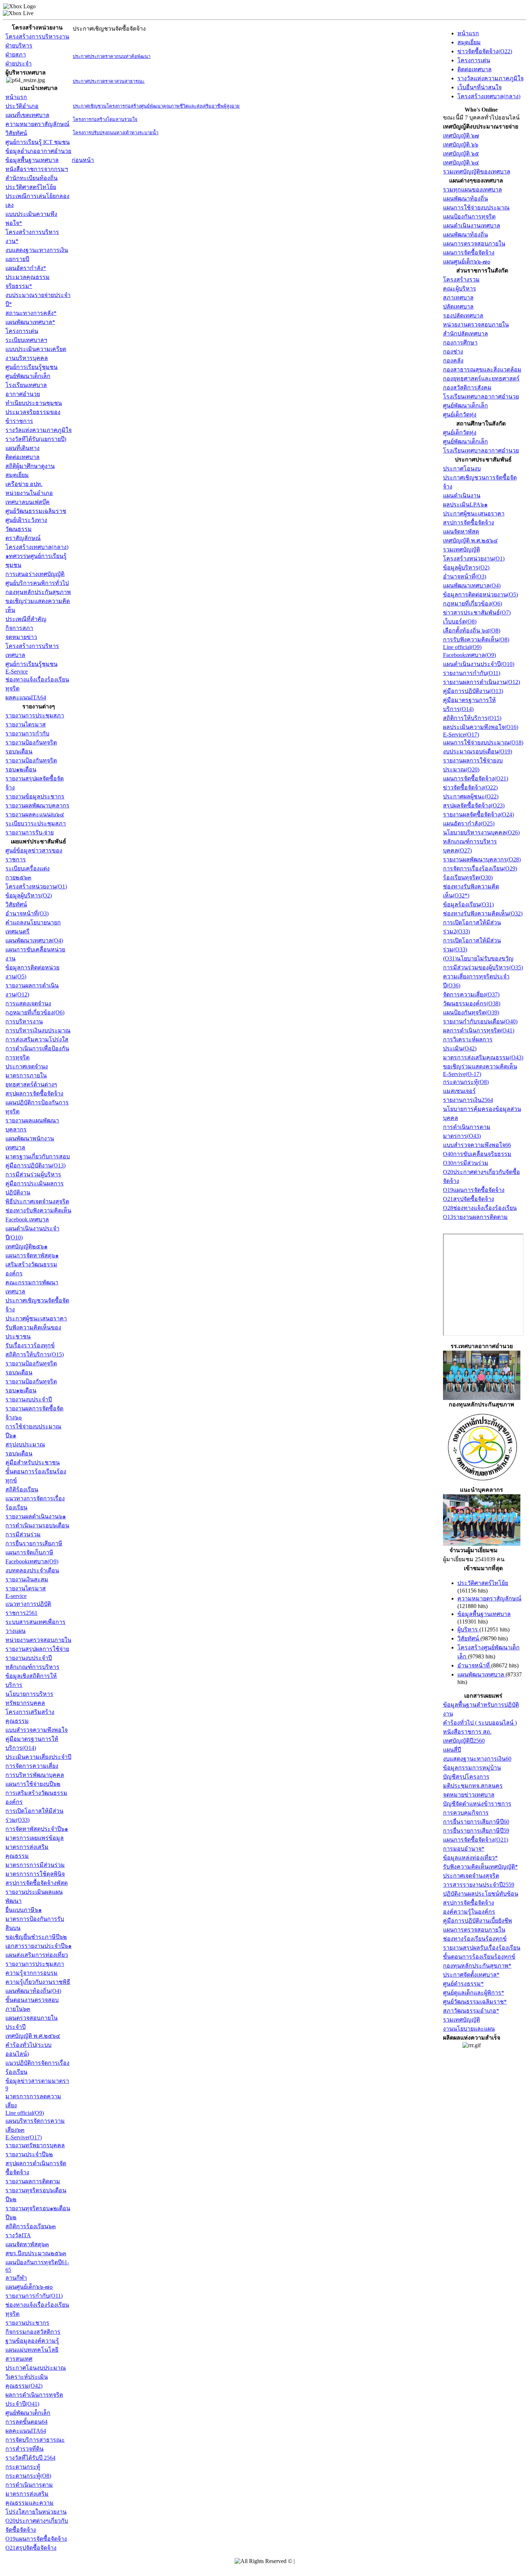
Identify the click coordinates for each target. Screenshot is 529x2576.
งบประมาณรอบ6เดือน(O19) (478, 751)
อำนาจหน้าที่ (474, 1665)
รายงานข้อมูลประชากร (35, 796)
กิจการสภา (19, 628)
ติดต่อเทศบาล (22, 457)
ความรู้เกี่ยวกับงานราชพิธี (38, 1982)
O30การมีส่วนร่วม (466, 1163)
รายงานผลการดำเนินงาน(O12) (481, 682)
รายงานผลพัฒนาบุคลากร (37, 805)
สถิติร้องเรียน (22, 1489)
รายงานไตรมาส (26, 724)
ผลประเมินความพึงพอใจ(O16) (481, 727)
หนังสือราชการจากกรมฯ (37, 169)
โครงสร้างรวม (461, 280)
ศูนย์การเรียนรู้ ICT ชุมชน (38, 142)
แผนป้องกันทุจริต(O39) (471, 1012)
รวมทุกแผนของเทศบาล (473, 190)
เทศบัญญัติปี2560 (464, 1741)
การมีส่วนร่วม (23, 1534)
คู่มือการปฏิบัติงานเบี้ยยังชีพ (478, 1921)
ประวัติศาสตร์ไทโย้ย (31, 187)
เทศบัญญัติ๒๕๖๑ (26, 1246)
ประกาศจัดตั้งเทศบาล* (471, 1975)
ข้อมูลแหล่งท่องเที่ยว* (470, 1858)
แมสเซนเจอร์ (459, 1091)
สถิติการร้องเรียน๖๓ (31, 2226)
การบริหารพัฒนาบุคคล (35, 1775)
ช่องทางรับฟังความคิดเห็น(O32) (483, 913)
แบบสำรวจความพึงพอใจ (37, 1730)
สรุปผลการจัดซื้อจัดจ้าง (34, 1093)
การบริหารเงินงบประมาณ (38, 1030)
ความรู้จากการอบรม (31, 1973)
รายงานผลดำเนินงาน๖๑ (36, 1516)
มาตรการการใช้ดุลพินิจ (35, 1874)
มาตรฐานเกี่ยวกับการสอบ (38, 1156)
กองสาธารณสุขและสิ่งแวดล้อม (482, 370)
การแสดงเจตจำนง (28, 1003)
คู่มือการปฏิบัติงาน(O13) (35, 1165)
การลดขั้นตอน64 (26, 2422)
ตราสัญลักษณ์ (23, 538)
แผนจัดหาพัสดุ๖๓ (27, 2244)
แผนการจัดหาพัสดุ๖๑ (32, 1255)
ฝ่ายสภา (16, 55)
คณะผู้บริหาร (460, 289)
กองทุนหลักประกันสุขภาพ (38, 592)
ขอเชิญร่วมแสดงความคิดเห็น (480, 1066)
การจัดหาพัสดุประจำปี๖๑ (37, 1829)
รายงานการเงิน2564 (468, 1100)
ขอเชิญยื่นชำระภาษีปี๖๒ (36, 1937)
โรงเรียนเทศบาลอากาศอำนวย (481, 397)
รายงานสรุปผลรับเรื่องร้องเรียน (482, 1948)
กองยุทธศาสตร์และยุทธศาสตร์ (481, 379)
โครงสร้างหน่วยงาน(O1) (36, 886)
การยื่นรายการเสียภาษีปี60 (476, 1822)
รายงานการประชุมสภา (35, 715)
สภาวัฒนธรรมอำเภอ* (471, 2011)
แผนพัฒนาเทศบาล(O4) (34, 940)
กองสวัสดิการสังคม (467, 388)
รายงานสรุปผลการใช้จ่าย (37, 1649)
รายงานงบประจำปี (29, 1399)
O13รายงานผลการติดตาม (475, 1217)
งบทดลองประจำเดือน (32, 1570)
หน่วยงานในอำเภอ (29, 493)
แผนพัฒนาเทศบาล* (30, 322)
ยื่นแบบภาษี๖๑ (24, 1910)
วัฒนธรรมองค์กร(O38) (472, 1003)
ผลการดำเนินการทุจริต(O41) (479, 1030)
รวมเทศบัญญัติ (462, 550)
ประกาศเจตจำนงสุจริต (471, 1876)
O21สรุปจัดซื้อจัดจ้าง (31, 2548)
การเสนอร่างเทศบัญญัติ (35, 574)
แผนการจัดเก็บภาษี (29, 1552)
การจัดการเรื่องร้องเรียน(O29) (480, 868)
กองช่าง (453, 352)
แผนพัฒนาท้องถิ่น (465, 199)
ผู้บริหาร (468, 1629)
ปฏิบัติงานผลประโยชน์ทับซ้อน (481, 1894)
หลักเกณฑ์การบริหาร (32, 1667)
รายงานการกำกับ (27, 733)
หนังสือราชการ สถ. (467, 1732)
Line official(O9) (25, 2113)
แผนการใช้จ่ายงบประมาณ (476, 208)
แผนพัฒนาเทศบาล (481, 1674)
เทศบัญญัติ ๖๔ (461, 163)
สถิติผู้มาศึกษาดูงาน (30, 466)
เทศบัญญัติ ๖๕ (461, 154)
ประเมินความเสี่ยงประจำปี (38, 1757)
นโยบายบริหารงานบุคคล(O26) (481, 832)
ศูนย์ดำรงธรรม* (463, 1984)
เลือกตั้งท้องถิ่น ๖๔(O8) (472, 631)
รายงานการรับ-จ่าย (30, 832)
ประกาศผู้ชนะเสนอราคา (36, 1318)
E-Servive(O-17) (462, 1074)
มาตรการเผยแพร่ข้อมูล (35, 1838)
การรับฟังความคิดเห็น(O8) (476, 640)
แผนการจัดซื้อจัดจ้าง (469, 253)
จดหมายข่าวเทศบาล (469, 1795)
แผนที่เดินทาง (22, 448)
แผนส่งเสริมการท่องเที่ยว (37, 1955)
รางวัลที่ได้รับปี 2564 (30, 2458)
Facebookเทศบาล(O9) (32, 1561)
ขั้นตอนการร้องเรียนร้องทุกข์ (479, 1957)
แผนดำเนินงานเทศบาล (472, 226)
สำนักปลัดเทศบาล (465, 334)
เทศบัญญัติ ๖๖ (461, 145)
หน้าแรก (16, 97)
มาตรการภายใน (26, 1075)
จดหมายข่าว (21, 637)
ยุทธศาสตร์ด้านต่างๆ (31, 1084)
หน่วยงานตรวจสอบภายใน (38, 1640)
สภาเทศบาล (458, 298)
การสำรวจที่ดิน (24, 2449)
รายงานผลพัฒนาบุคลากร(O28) (482, 859)
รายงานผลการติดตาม (33, 2181)
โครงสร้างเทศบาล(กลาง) (37, 547)
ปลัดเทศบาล (458, 307)
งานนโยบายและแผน (469, 2029)
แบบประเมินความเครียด (36, 349)
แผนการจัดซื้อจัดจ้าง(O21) (476, 778)
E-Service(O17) (461, 735)
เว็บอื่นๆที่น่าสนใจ (480, 87)
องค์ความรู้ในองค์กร (469, 1912)
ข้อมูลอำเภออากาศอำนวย (38, 151)
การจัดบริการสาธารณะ (35, 2440)
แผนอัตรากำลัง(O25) (469, 823)
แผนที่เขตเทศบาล (27, 115)
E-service (16, 1596)
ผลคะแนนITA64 (26, 697)
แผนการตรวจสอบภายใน (474, 244)
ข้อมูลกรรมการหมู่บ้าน (472, 1768)
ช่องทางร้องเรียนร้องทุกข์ (475, 1939)
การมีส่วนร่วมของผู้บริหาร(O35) (483, 967)
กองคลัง (453, 361)
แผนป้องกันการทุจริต (469, 217)
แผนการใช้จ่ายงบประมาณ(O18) (483, 742)
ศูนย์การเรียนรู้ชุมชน (31, 367)
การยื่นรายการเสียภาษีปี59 (476, 1831)
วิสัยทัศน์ (16, 133)
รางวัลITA (18, 2235)
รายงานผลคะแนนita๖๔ (35, 814)
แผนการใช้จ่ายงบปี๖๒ (33, 1784)
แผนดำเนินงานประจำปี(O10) (479, 664)
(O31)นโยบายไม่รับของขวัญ (478, 958)
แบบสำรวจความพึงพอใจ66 (477, 1145)
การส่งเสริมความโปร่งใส (37, 1039)
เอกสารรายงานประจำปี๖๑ (39, 1946)
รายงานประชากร (27, 2323)
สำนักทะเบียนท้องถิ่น (31, 178)
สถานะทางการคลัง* (31, 313)
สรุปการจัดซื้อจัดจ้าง (469, 523)
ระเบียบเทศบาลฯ (26, 340)
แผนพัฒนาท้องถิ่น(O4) (33, 1991)
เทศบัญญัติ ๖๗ (461, 136)
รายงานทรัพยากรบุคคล (35, 2145)
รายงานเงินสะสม (27, 1579)
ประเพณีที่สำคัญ (26, 619)
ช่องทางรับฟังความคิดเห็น (38, 1210)
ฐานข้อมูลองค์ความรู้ (32, 2341)
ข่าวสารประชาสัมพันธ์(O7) (477, 613)
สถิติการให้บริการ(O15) (35, 1354)
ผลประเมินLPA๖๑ (465, 505)
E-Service (17, 672)
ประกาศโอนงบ (462, 469)
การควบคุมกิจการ (466, 1813)
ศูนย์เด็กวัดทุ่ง (460, 415)
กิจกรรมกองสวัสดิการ (33, 2332)
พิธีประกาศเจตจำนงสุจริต (37, 1201)
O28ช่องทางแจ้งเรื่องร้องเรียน (480, 1208)
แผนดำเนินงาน (462, 496)
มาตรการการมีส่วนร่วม (35, 1865)
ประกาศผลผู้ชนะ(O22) (471, 796)
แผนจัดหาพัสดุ (461, 532)
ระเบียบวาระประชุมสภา (36, 823)
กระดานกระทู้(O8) (28, 2476)
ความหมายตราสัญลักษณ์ (37, 124)
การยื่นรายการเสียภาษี (34, 1543)
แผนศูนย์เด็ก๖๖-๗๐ (29, 2287)
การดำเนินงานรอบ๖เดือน (37, 1525)
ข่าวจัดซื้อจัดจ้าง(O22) (485, 51)
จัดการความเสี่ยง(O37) (471, 994)
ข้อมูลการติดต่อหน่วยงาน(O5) (480, 595)
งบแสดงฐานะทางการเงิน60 (477, 1759)
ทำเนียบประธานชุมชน (34, 403)
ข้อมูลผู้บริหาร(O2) (29, 895)
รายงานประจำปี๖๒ (29, 2154)
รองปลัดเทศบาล (463, 316)
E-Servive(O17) (24, 2137)
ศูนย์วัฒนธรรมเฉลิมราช (36, 511)
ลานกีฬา (16, 2278)
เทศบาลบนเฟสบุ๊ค (28, 502)
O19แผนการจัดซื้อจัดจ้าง (36, 2539)
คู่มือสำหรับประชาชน (33, 1462)
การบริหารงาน (24, 1021)
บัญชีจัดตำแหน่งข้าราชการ (477, 1804)
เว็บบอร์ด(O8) (460, 622)
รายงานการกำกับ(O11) (34, 2296)
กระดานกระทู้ (23, 2467)
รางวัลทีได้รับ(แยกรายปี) (36, 439)
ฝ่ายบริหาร (19, 46)
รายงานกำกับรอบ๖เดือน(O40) (480, 1021)
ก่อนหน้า (83, 160)
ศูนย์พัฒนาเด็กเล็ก (28, 376)
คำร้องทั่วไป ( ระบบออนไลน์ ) (480, 1723)
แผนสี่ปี (452, 1750)
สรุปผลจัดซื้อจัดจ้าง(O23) (474, 805)
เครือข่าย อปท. (24, 484)
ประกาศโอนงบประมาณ (36, 2368)
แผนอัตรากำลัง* (26, 268)
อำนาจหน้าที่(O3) (27, 913)
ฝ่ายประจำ (19, 64)
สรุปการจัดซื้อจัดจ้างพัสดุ (37, 1883)
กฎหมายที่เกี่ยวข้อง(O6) (35, 1012)
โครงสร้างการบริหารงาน (37, 37)
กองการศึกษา (460, 343)
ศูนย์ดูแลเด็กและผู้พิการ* (474, 1993)
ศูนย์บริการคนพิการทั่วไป (37, 583)
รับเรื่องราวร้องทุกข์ (30, 1345)
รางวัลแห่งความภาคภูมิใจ (39, 430)
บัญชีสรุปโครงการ (466, 1777)
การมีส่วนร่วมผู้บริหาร (33, 1174)
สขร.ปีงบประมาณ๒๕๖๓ (36, 2253)
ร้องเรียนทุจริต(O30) (468, 877)
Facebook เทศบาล (27, 1219)
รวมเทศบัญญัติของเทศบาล (477, 172)
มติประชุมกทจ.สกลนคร (473, 1786)
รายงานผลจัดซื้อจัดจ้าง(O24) (478, 814)
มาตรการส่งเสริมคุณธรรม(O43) (483, 1057)
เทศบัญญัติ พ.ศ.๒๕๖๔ (33, 2036)
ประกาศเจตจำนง (27, 1066)
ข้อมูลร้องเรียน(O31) (468, 904)
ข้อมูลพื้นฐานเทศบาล (32, 160)
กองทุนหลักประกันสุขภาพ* (477, 1966)
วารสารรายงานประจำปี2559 (479, 1885)
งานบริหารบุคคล (27, 358)
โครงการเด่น (22, 331)
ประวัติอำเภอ (22, 106)
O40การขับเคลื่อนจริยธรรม (477, 1154)
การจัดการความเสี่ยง (32, 1766)
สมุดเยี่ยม (17, 475)
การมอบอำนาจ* (464, 1849)
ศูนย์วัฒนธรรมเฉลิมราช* (475, 2002)
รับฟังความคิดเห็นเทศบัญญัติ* (480, 1867)
